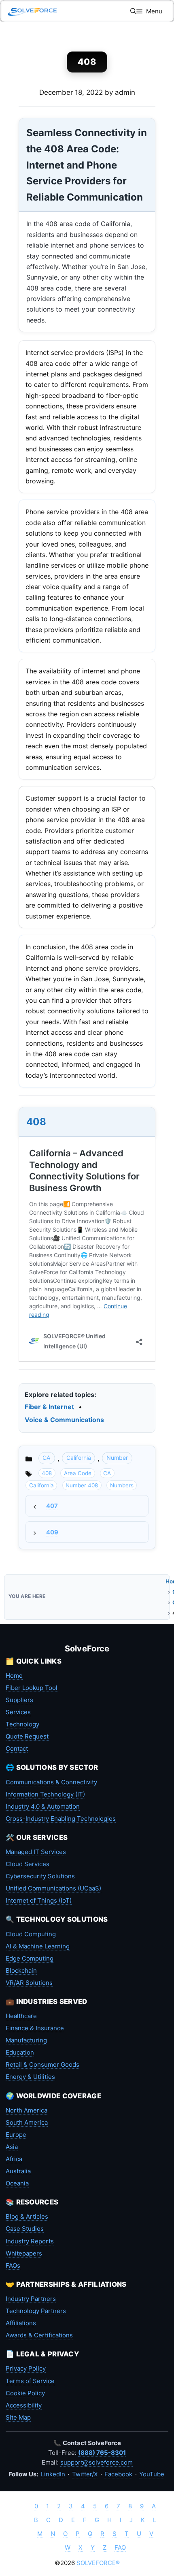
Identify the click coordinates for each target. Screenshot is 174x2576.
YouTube (152, 2474)
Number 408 (82, 1485)
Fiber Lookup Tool (32, 1688)
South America (27, 2122)
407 (52, 1506)
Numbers (122, 1485)
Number (117, 1458)
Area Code (78, 1473)
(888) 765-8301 (102, 2453)
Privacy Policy (26, 2368)
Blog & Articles (27, 2216)
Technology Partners (36, 2311)
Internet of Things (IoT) (39, 1900)
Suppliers (19, 1700)
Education (20, 2052)
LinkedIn (53, 2474)
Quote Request (27, 1736)
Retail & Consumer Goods (42, 2064)
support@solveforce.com (97, 2462)
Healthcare (21, 2016)
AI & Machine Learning (38, 1946)
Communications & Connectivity (51, 1782)
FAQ (120, 2547)
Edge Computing (30, 1958)
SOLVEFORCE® (98, 2563)
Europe (16, 2135)
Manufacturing (26, 2040)
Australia (18, 2171)
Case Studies (25, 2229)
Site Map (18, 2417)
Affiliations (21, 2323)
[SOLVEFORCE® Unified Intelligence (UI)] (32, 11)
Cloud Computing (31, 1934)
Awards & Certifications (39, 2335)
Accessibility (24, 2405)
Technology (22, 1724)
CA (47, 1458)
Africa (14, 2159)
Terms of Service (30, 2381)
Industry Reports (30, 2241)
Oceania (17, 2183)
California (79, 1458)
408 (36, 1122)
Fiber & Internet (49, 1407)
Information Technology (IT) (45, 1794)
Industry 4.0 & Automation (43, 1806)
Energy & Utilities (30, 2077)
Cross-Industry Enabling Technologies (61, 1819)
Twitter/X (85, 2474)
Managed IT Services (36, 1852)
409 (52, 1532)
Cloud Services (28, 1864)
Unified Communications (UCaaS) (53, 1888)
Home (14, 1676)
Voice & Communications (64, 1420)
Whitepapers (24, 2253)
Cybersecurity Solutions (40, 1876)
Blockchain (21, 1970)
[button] (133, 11)
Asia (12, 2147)
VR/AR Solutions (29, 1983)
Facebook (118, 2474)
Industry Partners (31, 2299)
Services (18, 1712)
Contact (17, 1748)
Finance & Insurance (35, 2028)
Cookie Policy (25, 2393)
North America (27, 2110)
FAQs (13, 2265)
